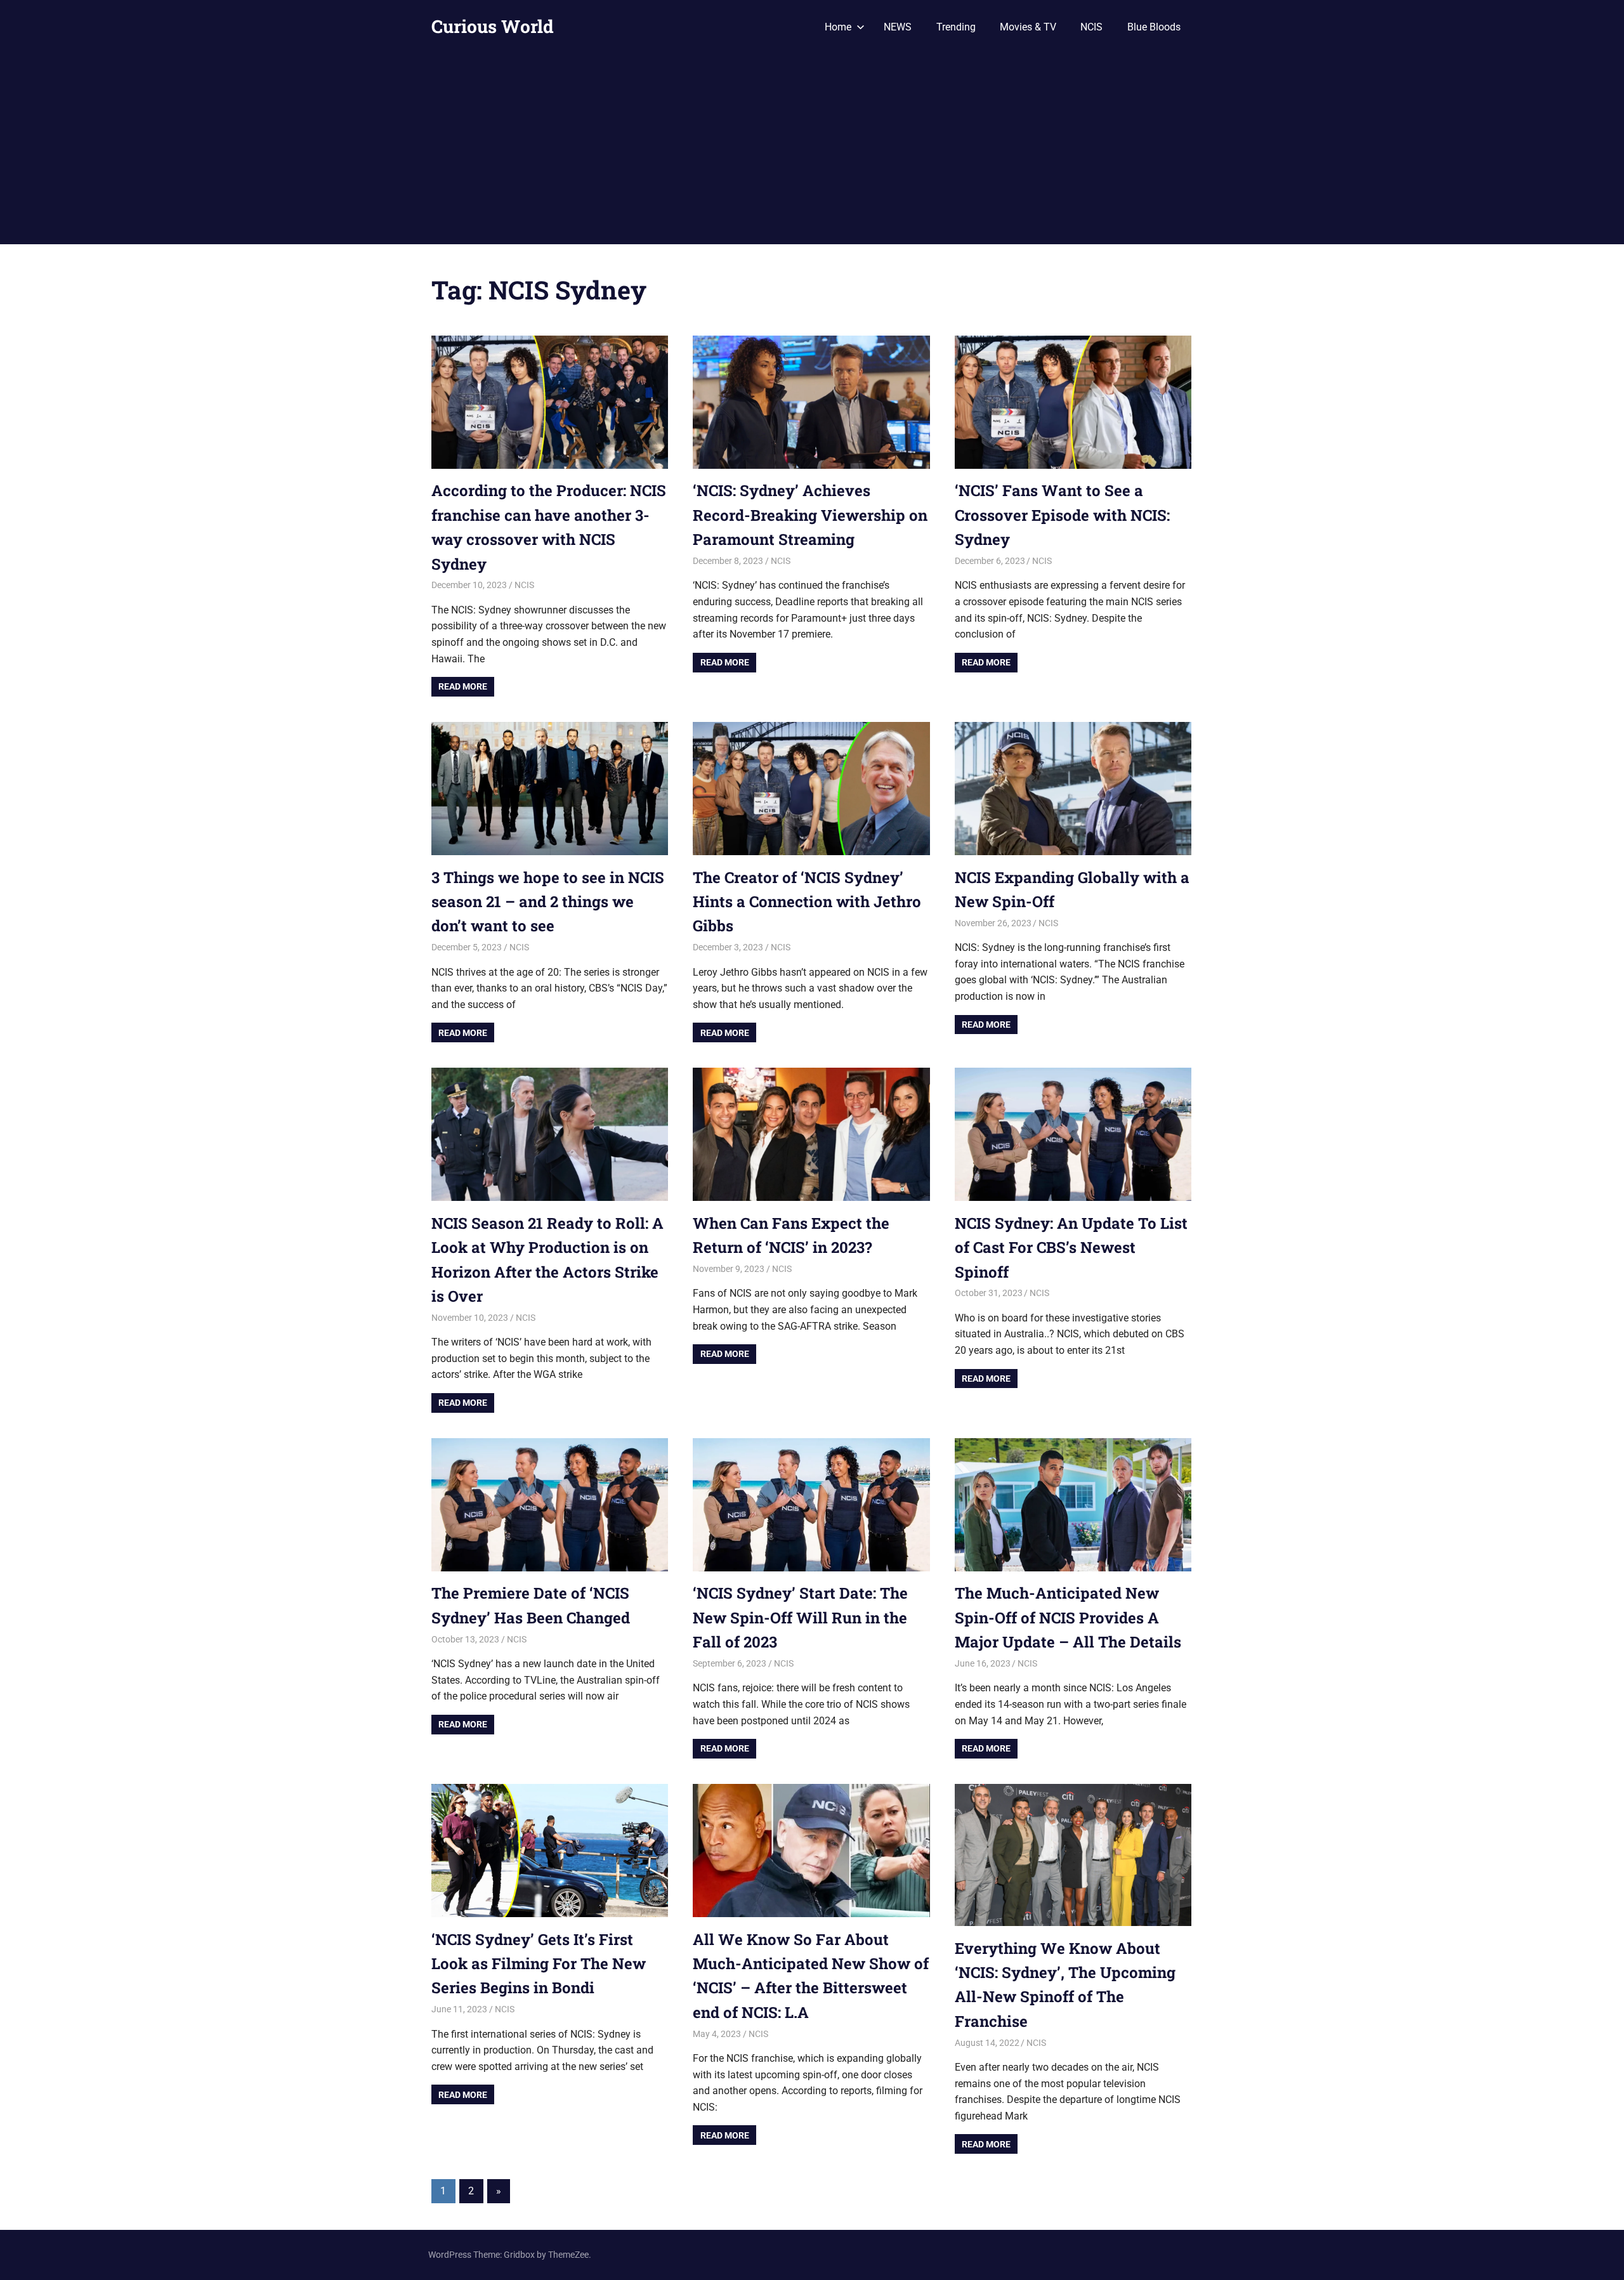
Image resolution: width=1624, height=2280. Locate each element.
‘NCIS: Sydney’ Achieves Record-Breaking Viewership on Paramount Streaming (810, 515)
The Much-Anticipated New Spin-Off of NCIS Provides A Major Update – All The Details (1068, 1617)
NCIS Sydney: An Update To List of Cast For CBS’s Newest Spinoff (1071, 1248)
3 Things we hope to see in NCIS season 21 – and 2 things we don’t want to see (548, 902)
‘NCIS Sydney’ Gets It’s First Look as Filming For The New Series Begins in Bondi (539, 1964)
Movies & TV (1028, 27)
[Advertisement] (812, 149)
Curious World (493, 26)
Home (838, 27)
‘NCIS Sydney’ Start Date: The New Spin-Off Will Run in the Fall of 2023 (800, 1617)
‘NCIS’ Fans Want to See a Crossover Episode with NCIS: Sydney (1062, 515)
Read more (463, 686)
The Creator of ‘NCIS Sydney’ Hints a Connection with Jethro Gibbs (807, 902)
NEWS (898, 27)
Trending (956, 27)
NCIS (1091, 27)
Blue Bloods (1154, 27)
